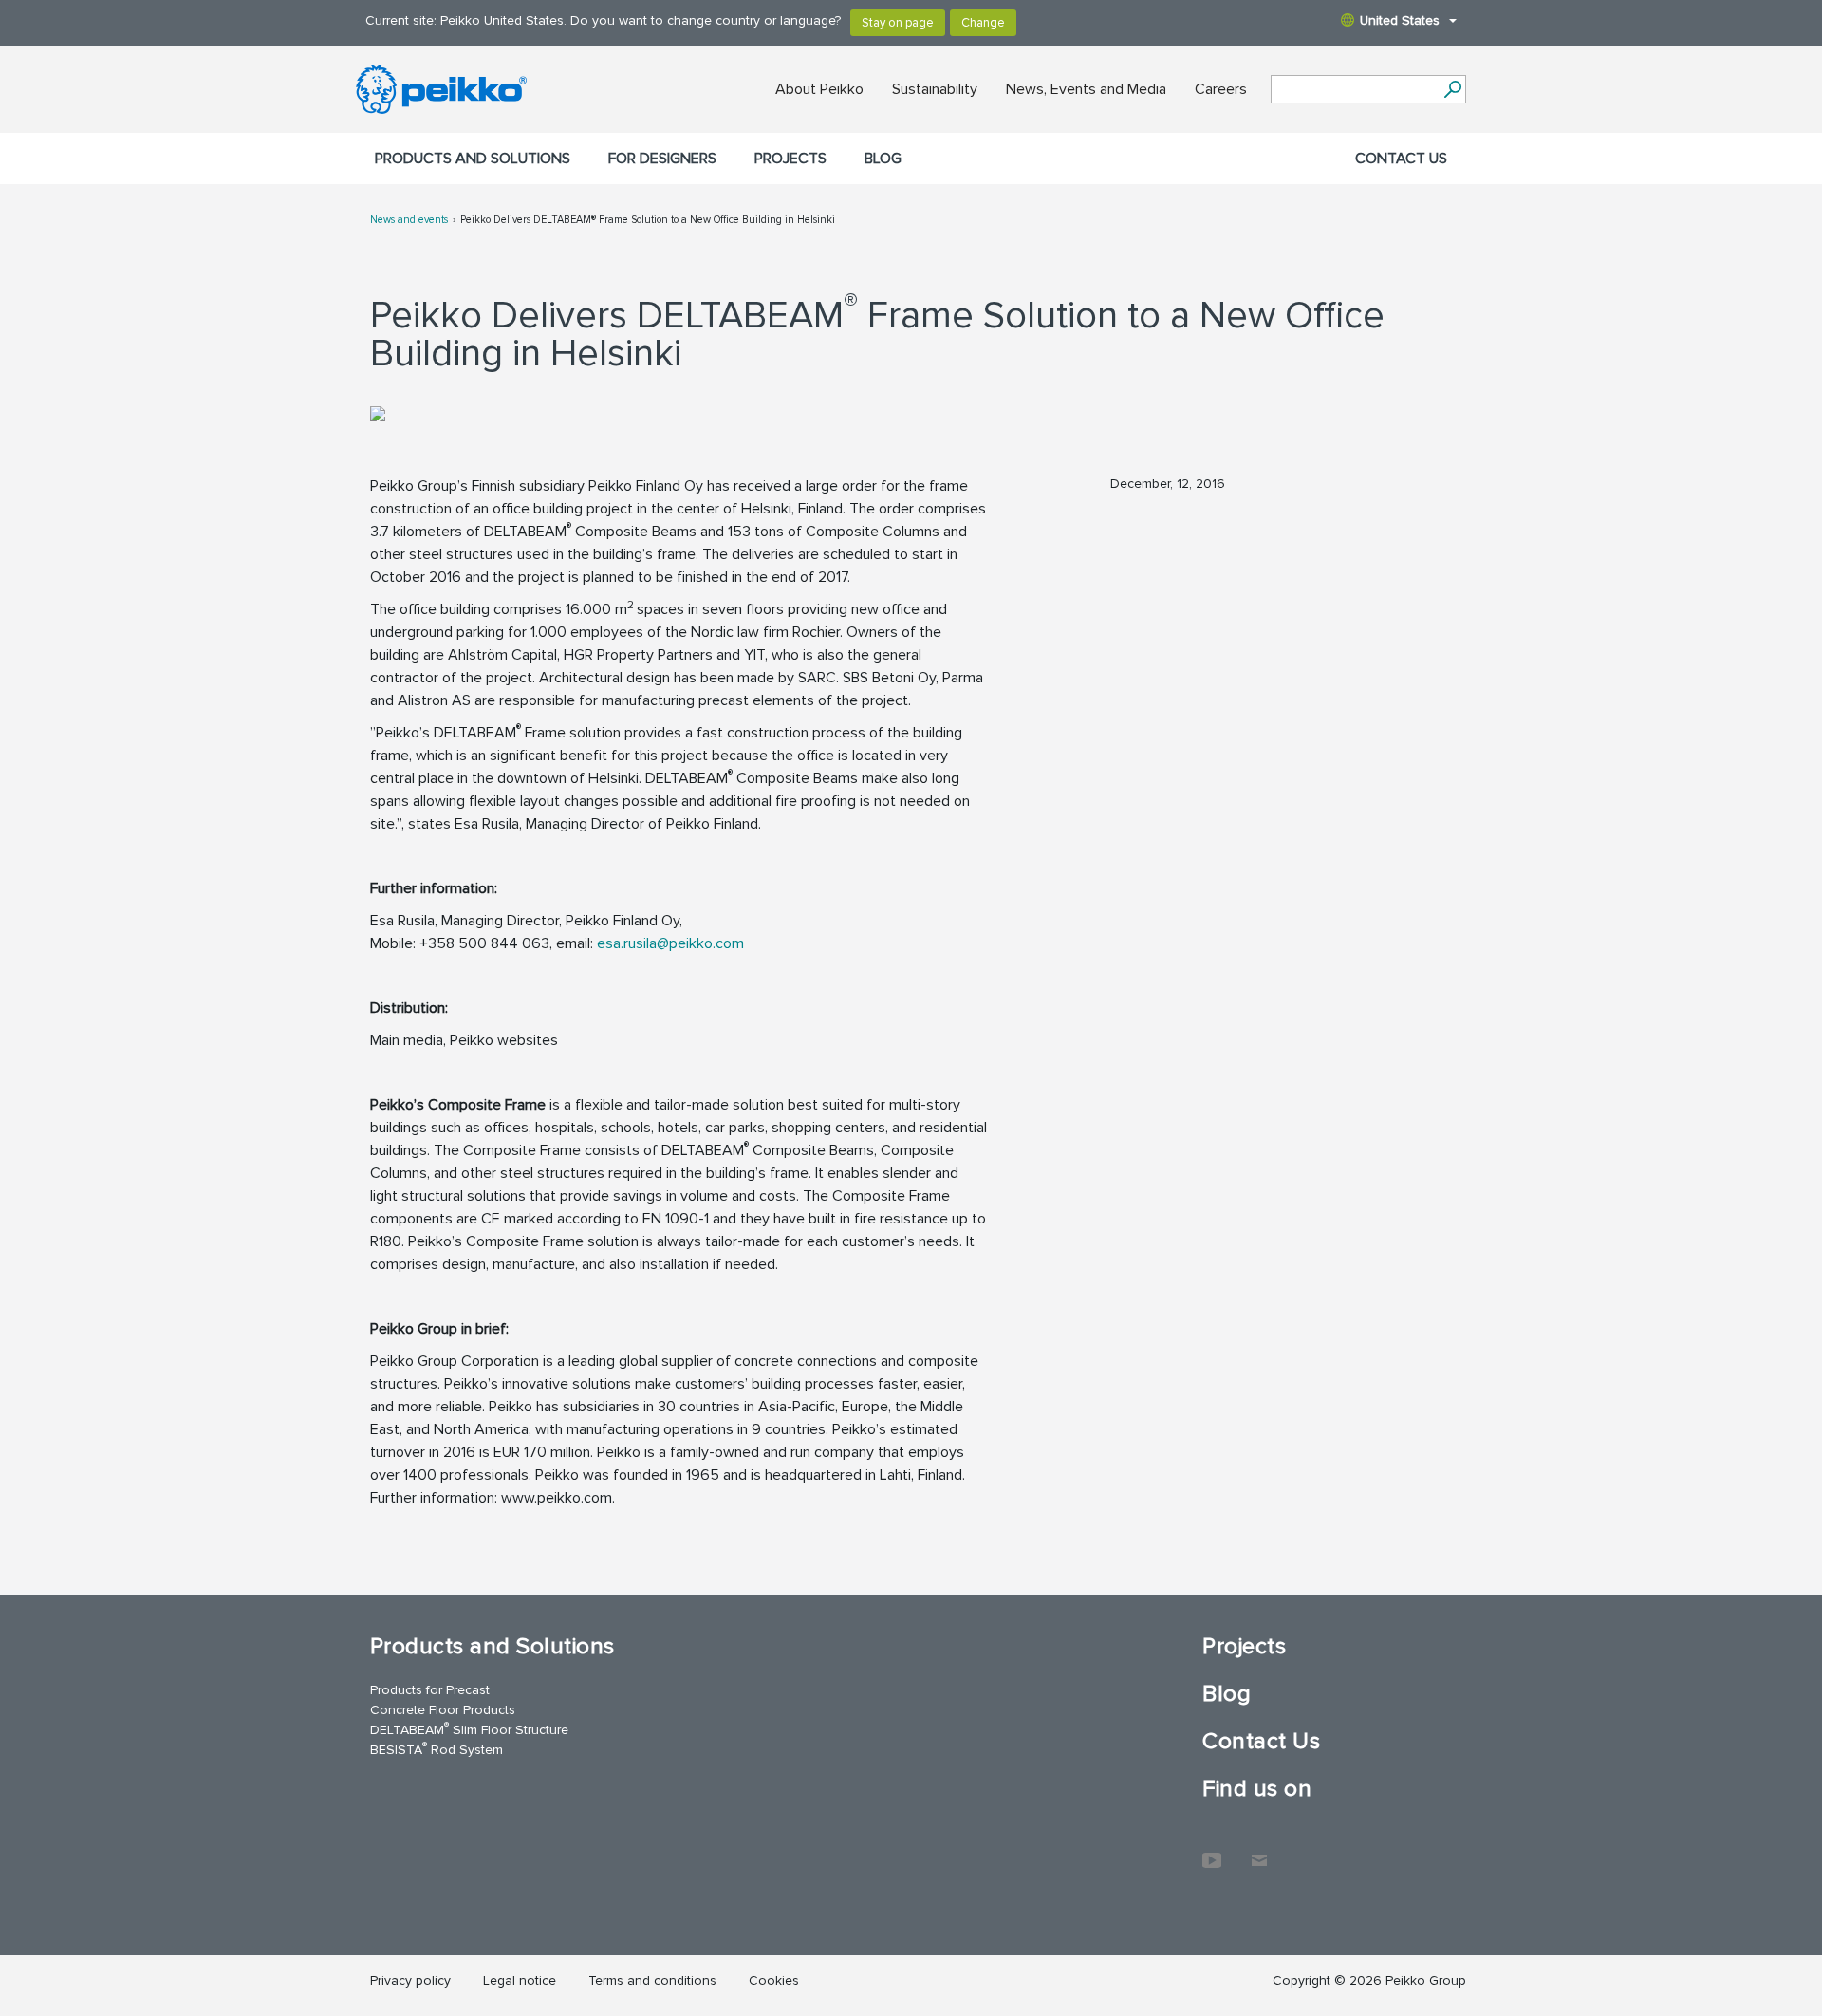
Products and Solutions (473, 159)
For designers (662, 159)
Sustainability (935, 89)
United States (1400, 20)
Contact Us (1401, 159)
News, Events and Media (1086, 89)
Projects (790, 159)
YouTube (1212, 1851)
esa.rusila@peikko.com (670, 943)
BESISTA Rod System (437, 1749)
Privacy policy (410, 1980)
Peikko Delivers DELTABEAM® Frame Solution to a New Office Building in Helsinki (648, 220)
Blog (883, 159)
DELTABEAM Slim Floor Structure (469, 1729)
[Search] (1452, 89)
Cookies (774, 1980)
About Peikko (819, 89)
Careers (1221, 89)
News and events (409, 220)
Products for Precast (430, 1690)
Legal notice (520, 1980)
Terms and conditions (652, 1980)
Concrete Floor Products (443, 1710)
